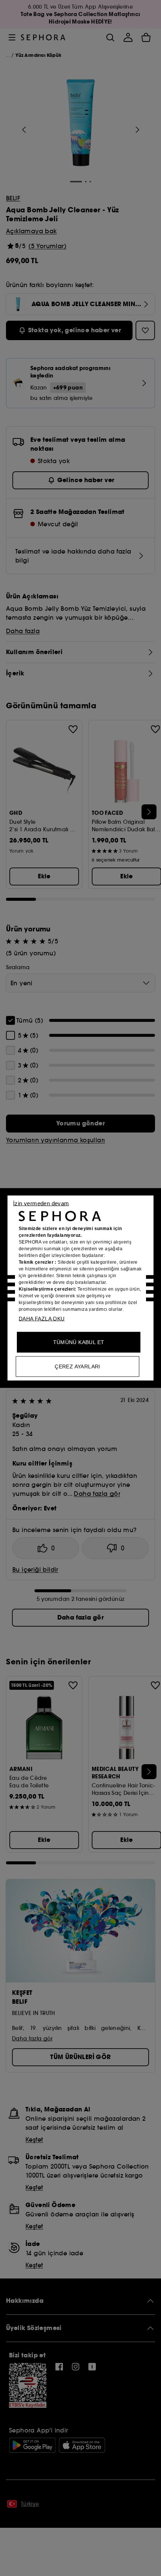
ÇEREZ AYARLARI (78, 1366)
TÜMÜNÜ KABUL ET (79, 1342)
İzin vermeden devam (41, 1203)
